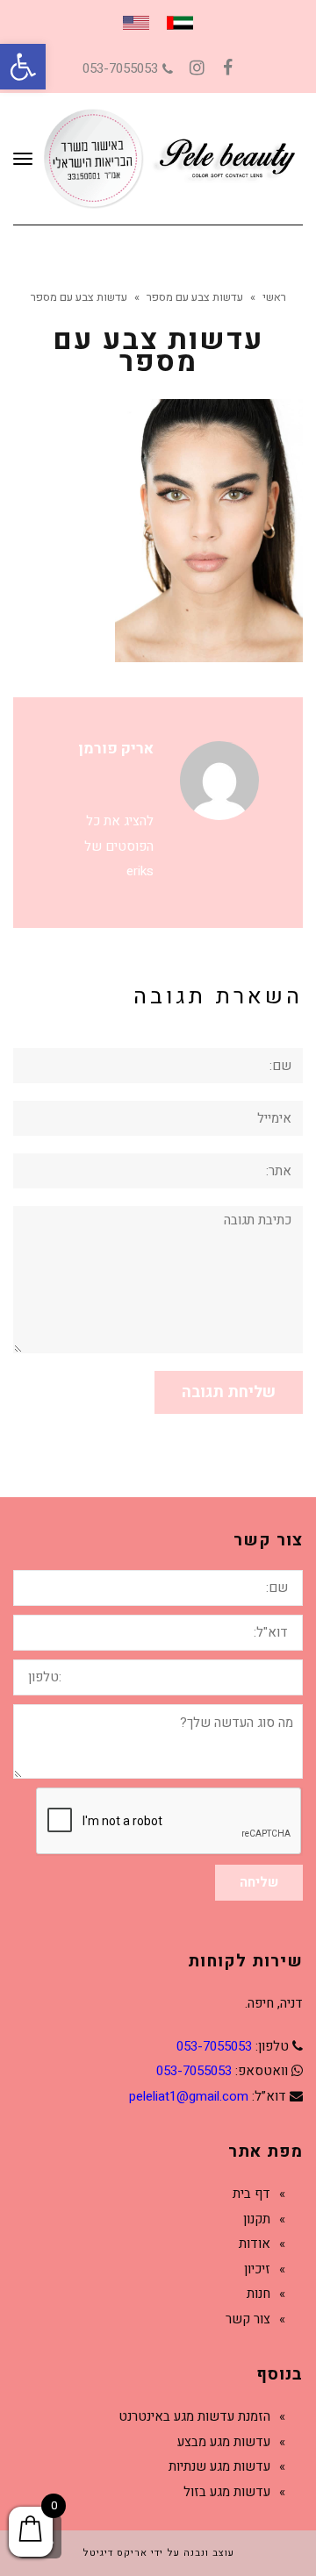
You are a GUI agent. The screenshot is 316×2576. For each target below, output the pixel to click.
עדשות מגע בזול (227, 2492)
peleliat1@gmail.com (189, 2096)
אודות (255, 2244)
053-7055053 (120, 68)
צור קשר (248, 2319)
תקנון (257, 2219)
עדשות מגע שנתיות (219, 2466)
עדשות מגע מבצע (224, 2442)
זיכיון (257, 2269)
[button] (23, 67)
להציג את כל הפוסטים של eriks (119, 846)
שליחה (259, 1882)
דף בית (251, 2194)
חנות (259, 2294)
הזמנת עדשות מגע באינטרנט (194, 2416)
